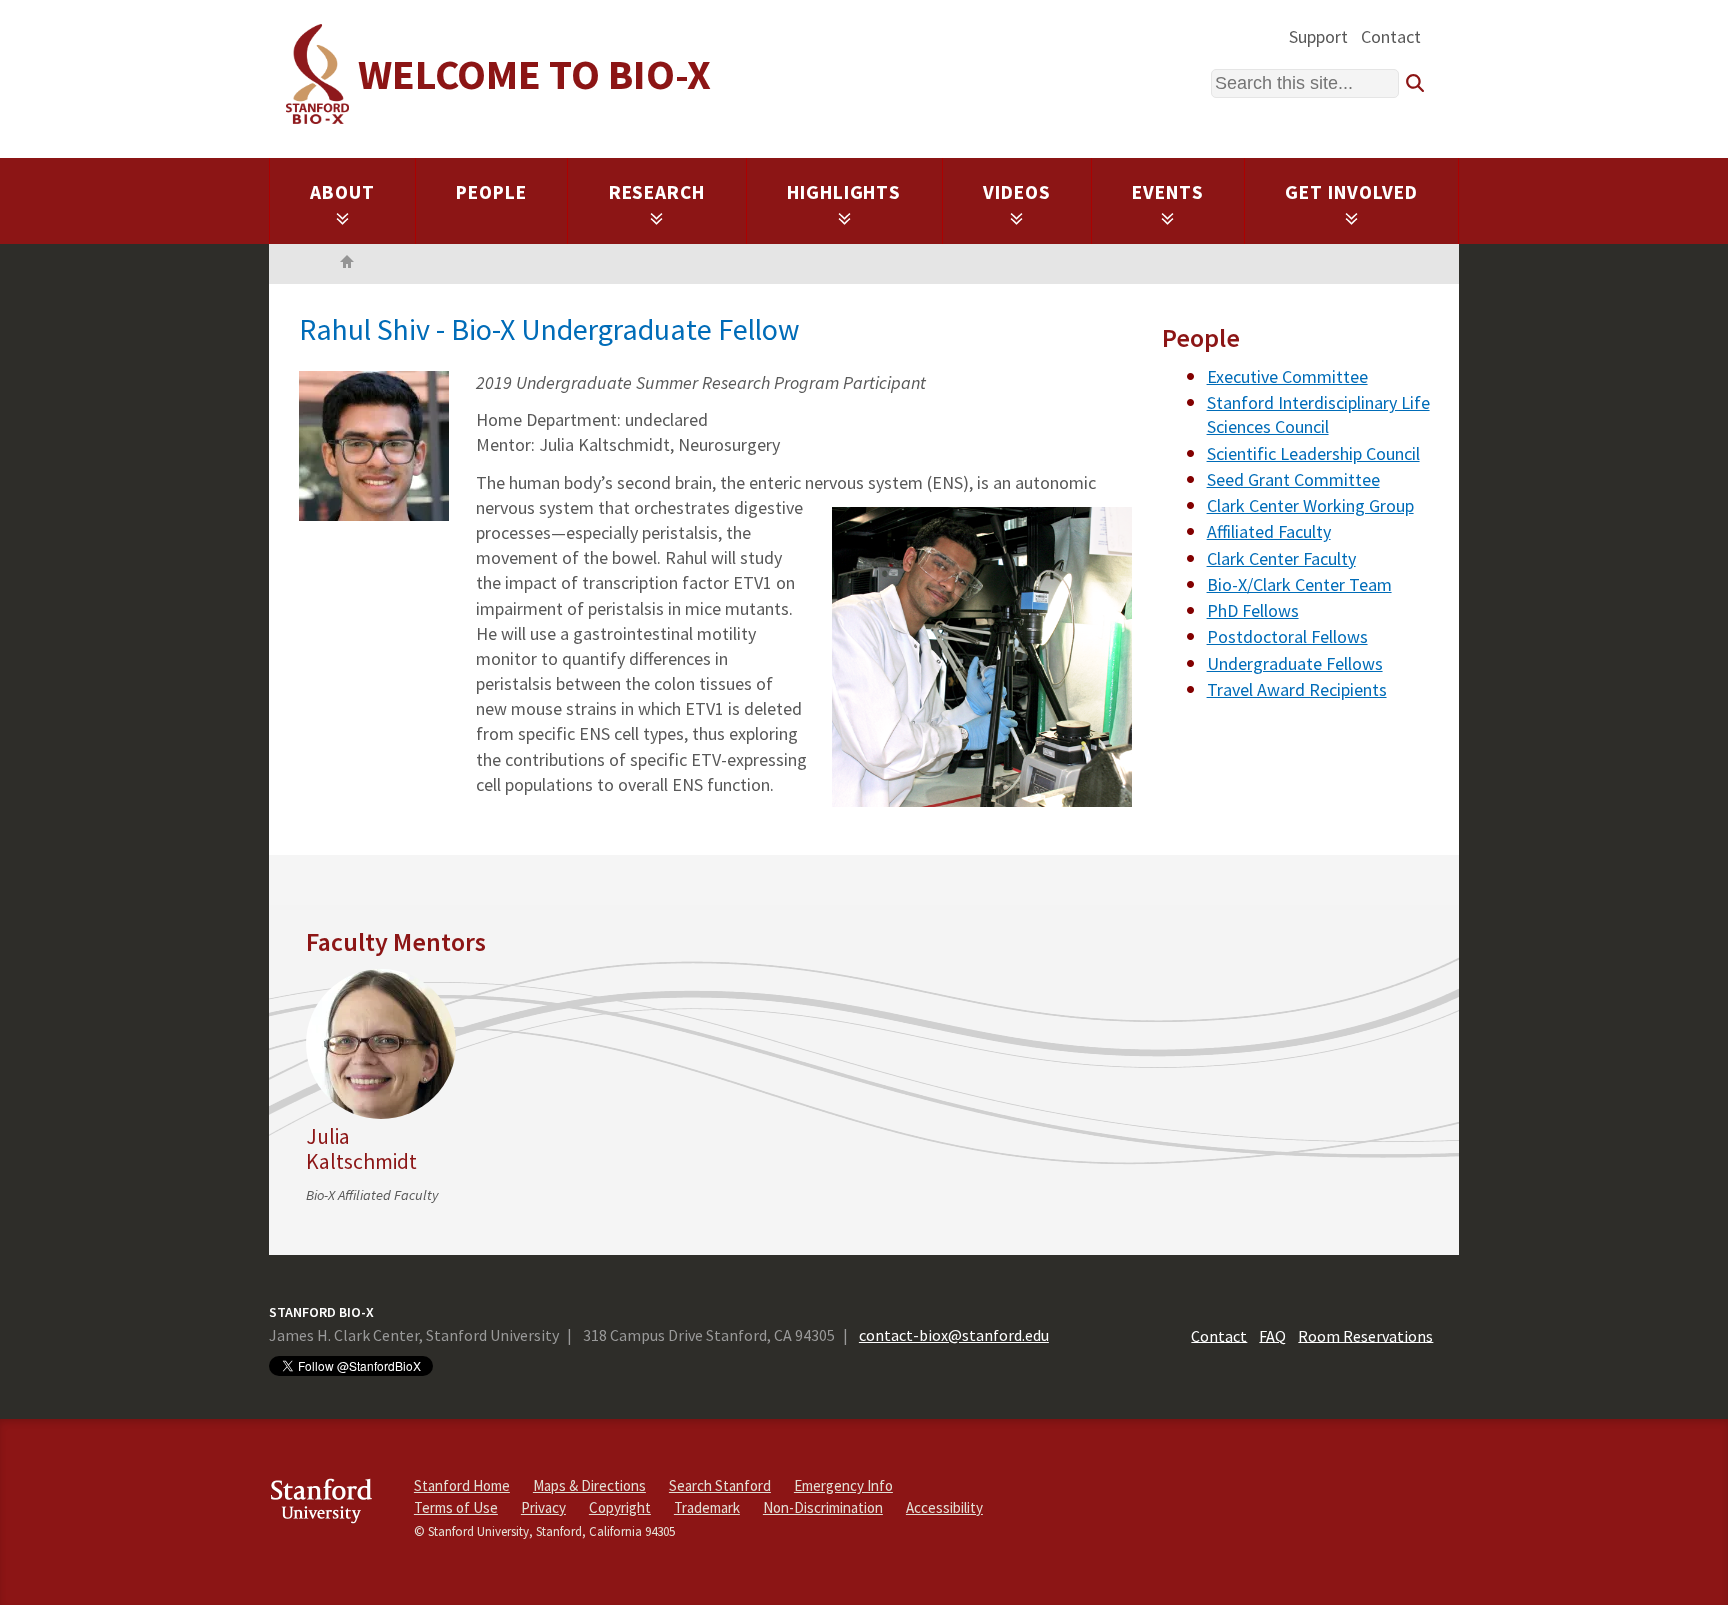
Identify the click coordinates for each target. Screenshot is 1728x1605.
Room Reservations (1365, 1335)
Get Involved (1351, 192)
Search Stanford (720, 1485)
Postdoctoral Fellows (1287, 636)
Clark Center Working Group (1310, 505)
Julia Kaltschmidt (361, 1149)
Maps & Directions (589, 1485)
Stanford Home (462, 1485)
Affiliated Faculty (1269, 531)
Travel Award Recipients (1297, 689)
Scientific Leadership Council (1313, 453)
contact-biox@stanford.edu (954, 1335)
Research (657, 192)
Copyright (620, 1507)
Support (1318, 36)
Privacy (543, 1507)
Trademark (707, 1507)
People (491, 192)
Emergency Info (843, 1485)
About (342, 192)
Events (1168, 192)
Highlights (844, 192)
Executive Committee (1287, 376)
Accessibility (944, 1507)
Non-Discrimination (823, 1507)
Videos (1017, 192)
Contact (1391, 36)
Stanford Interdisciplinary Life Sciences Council (1318, 414)
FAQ (1272, 1335)
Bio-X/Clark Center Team (1299, 584)
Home (347, 264)
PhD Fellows (1253, 610)
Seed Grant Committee (1293, 479)
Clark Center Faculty (1281, 558)
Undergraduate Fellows (1295, 663)
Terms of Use (456, 1507)
